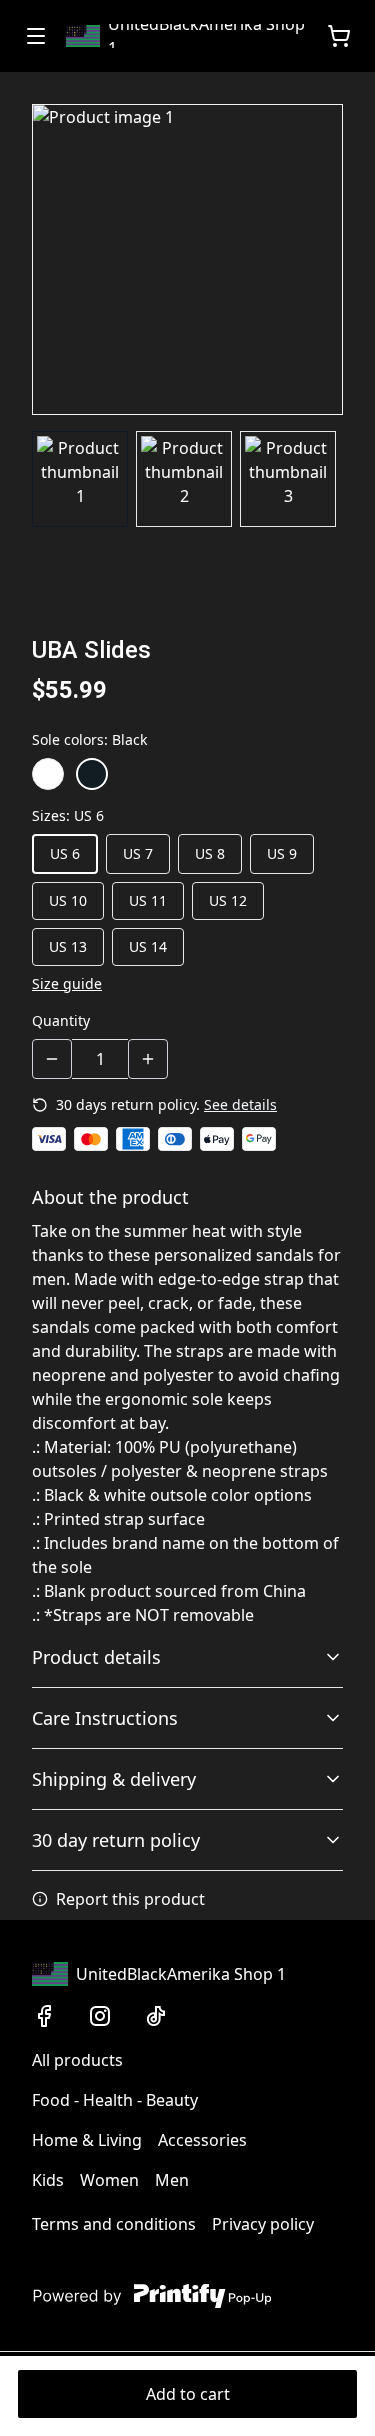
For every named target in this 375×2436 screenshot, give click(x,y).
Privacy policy (263, 2224)
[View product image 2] (184, 479)
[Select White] (48, 774)
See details (240, 1104)
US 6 (65, 853)
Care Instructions (105, 1718)
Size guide (67, 983)
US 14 (148, 946)
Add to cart (188, 2394)
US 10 (68, 900)
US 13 (68, 946)
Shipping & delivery (114, 1779)
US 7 (138, 853)
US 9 (282, 853)
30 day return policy (116, 1840)
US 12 (228, 900)
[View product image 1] (80, 479)
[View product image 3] (288, 479)
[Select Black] (92, 774)
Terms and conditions (114, 2224)
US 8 (210, 853)
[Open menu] (36, 36)
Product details (96, 1657)
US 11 (148, 900)
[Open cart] (339, 36)
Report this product (130, 1899)
